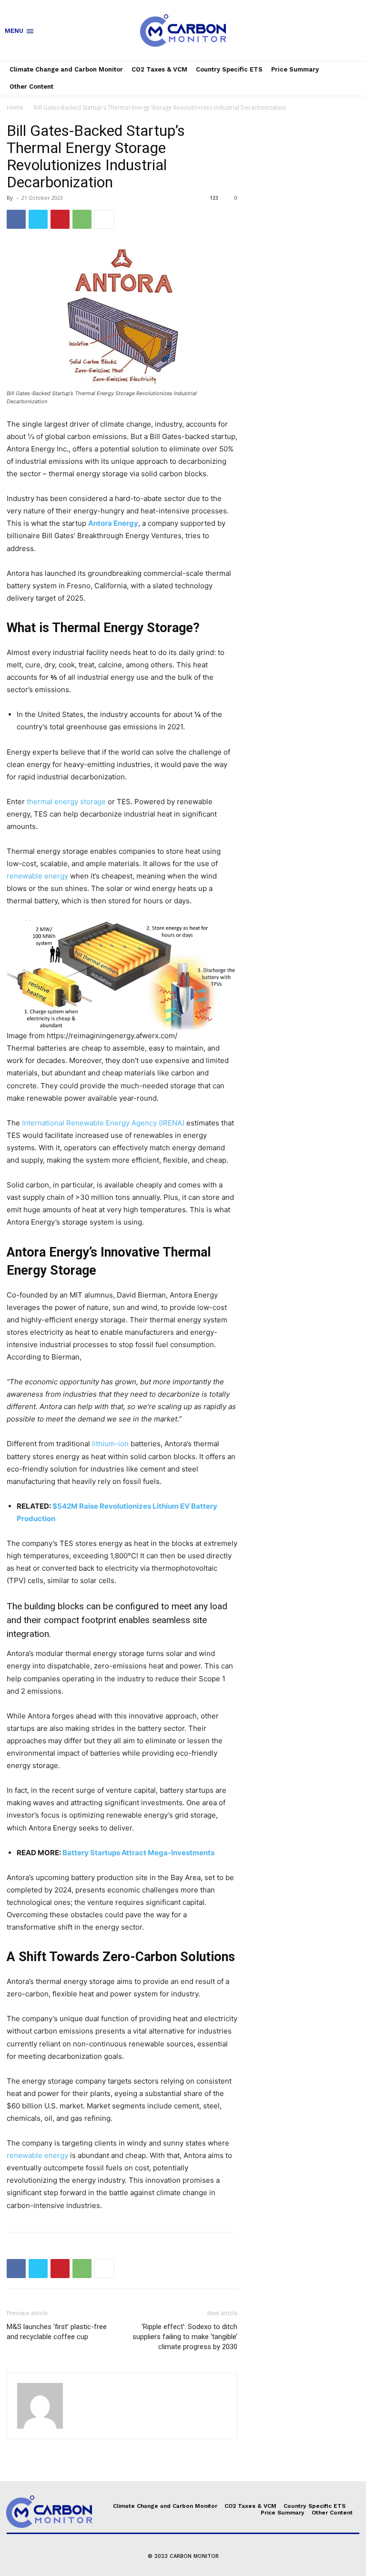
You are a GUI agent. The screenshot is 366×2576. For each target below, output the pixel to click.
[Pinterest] (60, 219)
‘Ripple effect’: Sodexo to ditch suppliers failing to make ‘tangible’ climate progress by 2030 (185, 2337)
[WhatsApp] (82, 219)
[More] (104, 219)
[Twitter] (38, 219)
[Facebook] (16, 219)
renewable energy (37, 876)
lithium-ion (110, 1444)
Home (15, 107)
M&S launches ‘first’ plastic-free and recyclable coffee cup (57, 2332)
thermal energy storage (66, 802)
